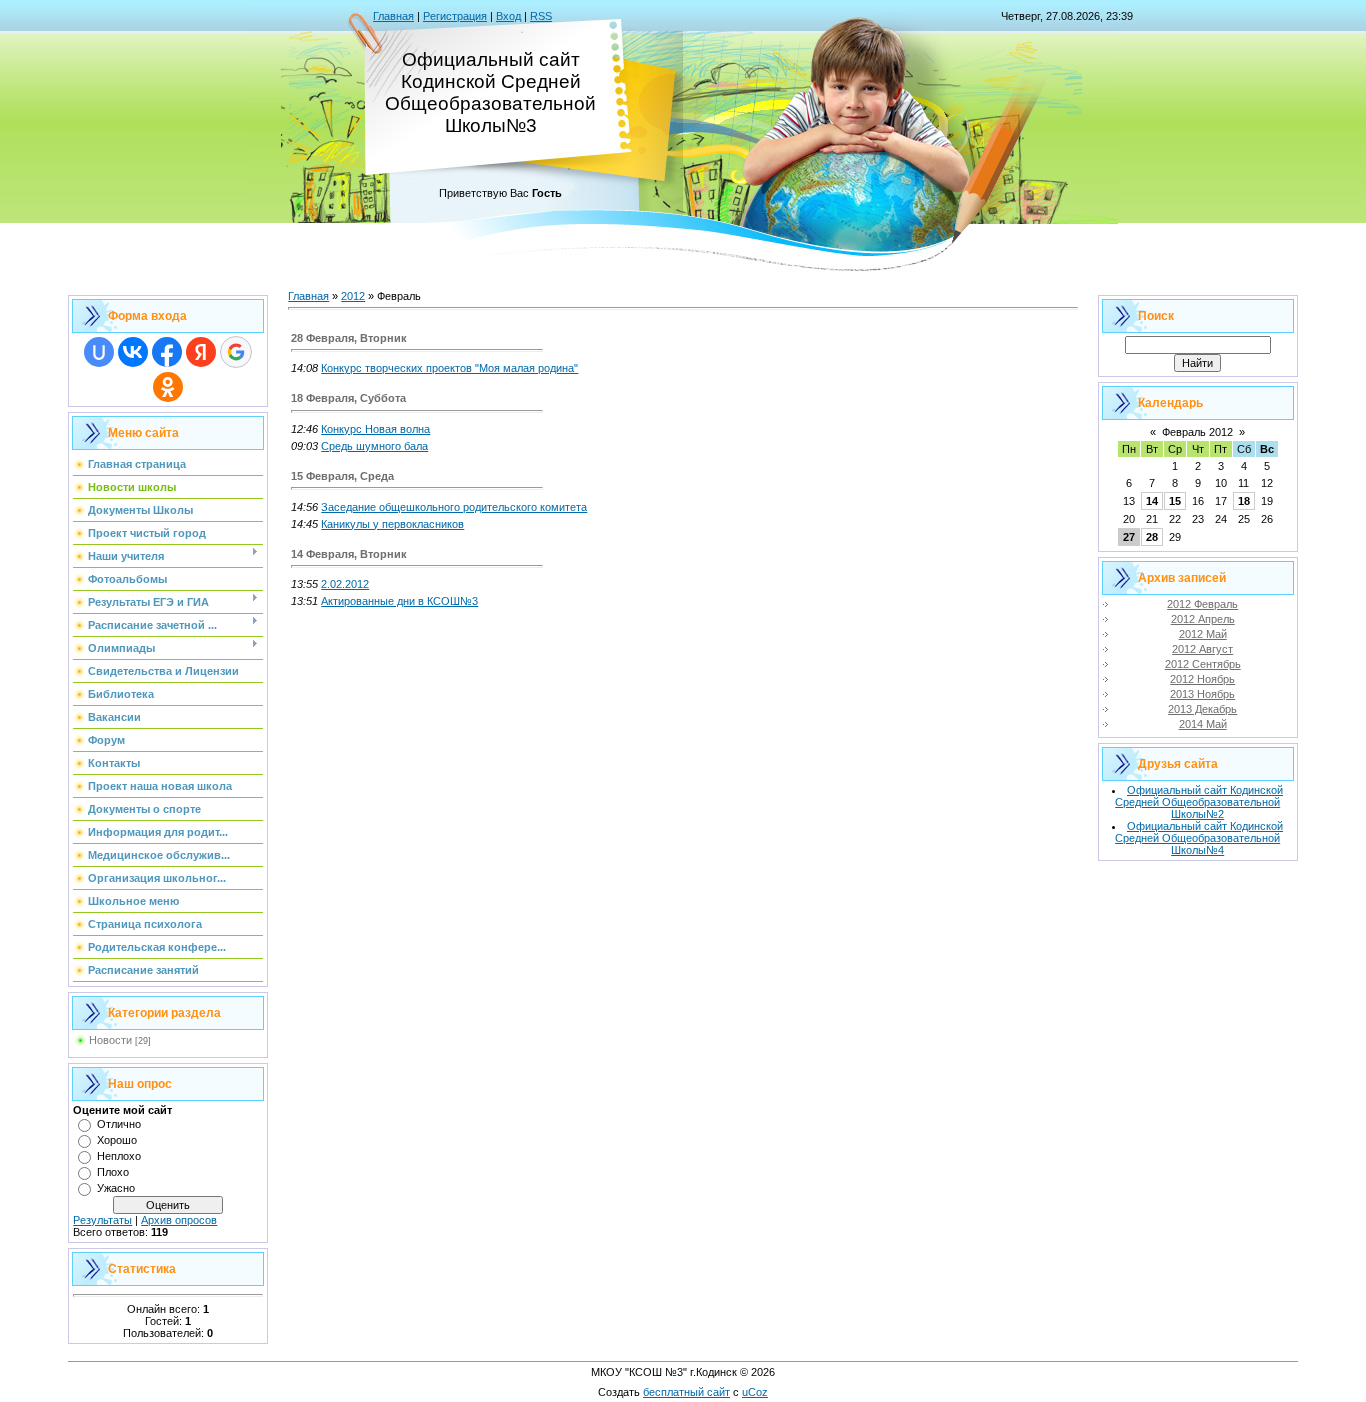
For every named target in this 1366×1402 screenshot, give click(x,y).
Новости (110, 1040)
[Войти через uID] (99, 352)
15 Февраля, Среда (342, 476)
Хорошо (117, 1140)
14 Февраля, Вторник (349, 554)
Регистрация (455, 16)
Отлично (119, 1124)
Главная (393, 16)
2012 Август (1202, 649)
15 (1175, 501)
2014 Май (1203, 724)
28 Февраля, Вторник (349, 338)
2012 (353, 296)
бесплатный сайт (686, 1392)
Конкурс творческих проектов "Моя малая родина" (449, 368)
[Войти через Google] (236, 352)
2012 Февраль (1202, 604)
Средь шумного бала (374, 446)
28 (1152, 537)
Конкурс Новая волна (375, 429)
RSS (541, 16)
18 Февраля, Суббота (348, 398)
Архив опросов (179, 1220)
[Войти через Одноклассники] (168, 387)
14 (1152, 501)
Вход (508, 16)
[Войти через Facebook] (167, 352)
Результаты (102, 1220)
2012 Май (1203, 634)
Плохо (113, 1172)
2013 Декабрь (1202, 709)
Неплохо (119, 1156)
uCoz (755, 1392)
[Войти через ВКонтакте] (133, 352)
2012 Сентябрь (1203, 664)
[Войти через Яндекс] (201, 352)
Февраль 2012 (1197, 432)
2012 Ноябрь (1202, 679)
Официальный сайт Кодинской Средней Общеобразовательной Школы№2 (1199, 802)
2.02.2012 (345, 584)
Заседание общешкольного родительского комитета (454, 507)
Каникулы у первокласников (392, 524)
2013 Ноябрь (1202, 694)
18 (1244, 501)
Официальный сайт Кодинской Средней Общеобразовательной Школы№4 (1199, 838)
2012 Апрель (1203, 619)
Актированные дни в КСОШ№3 (399, 601)
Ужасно (116, 1188)
